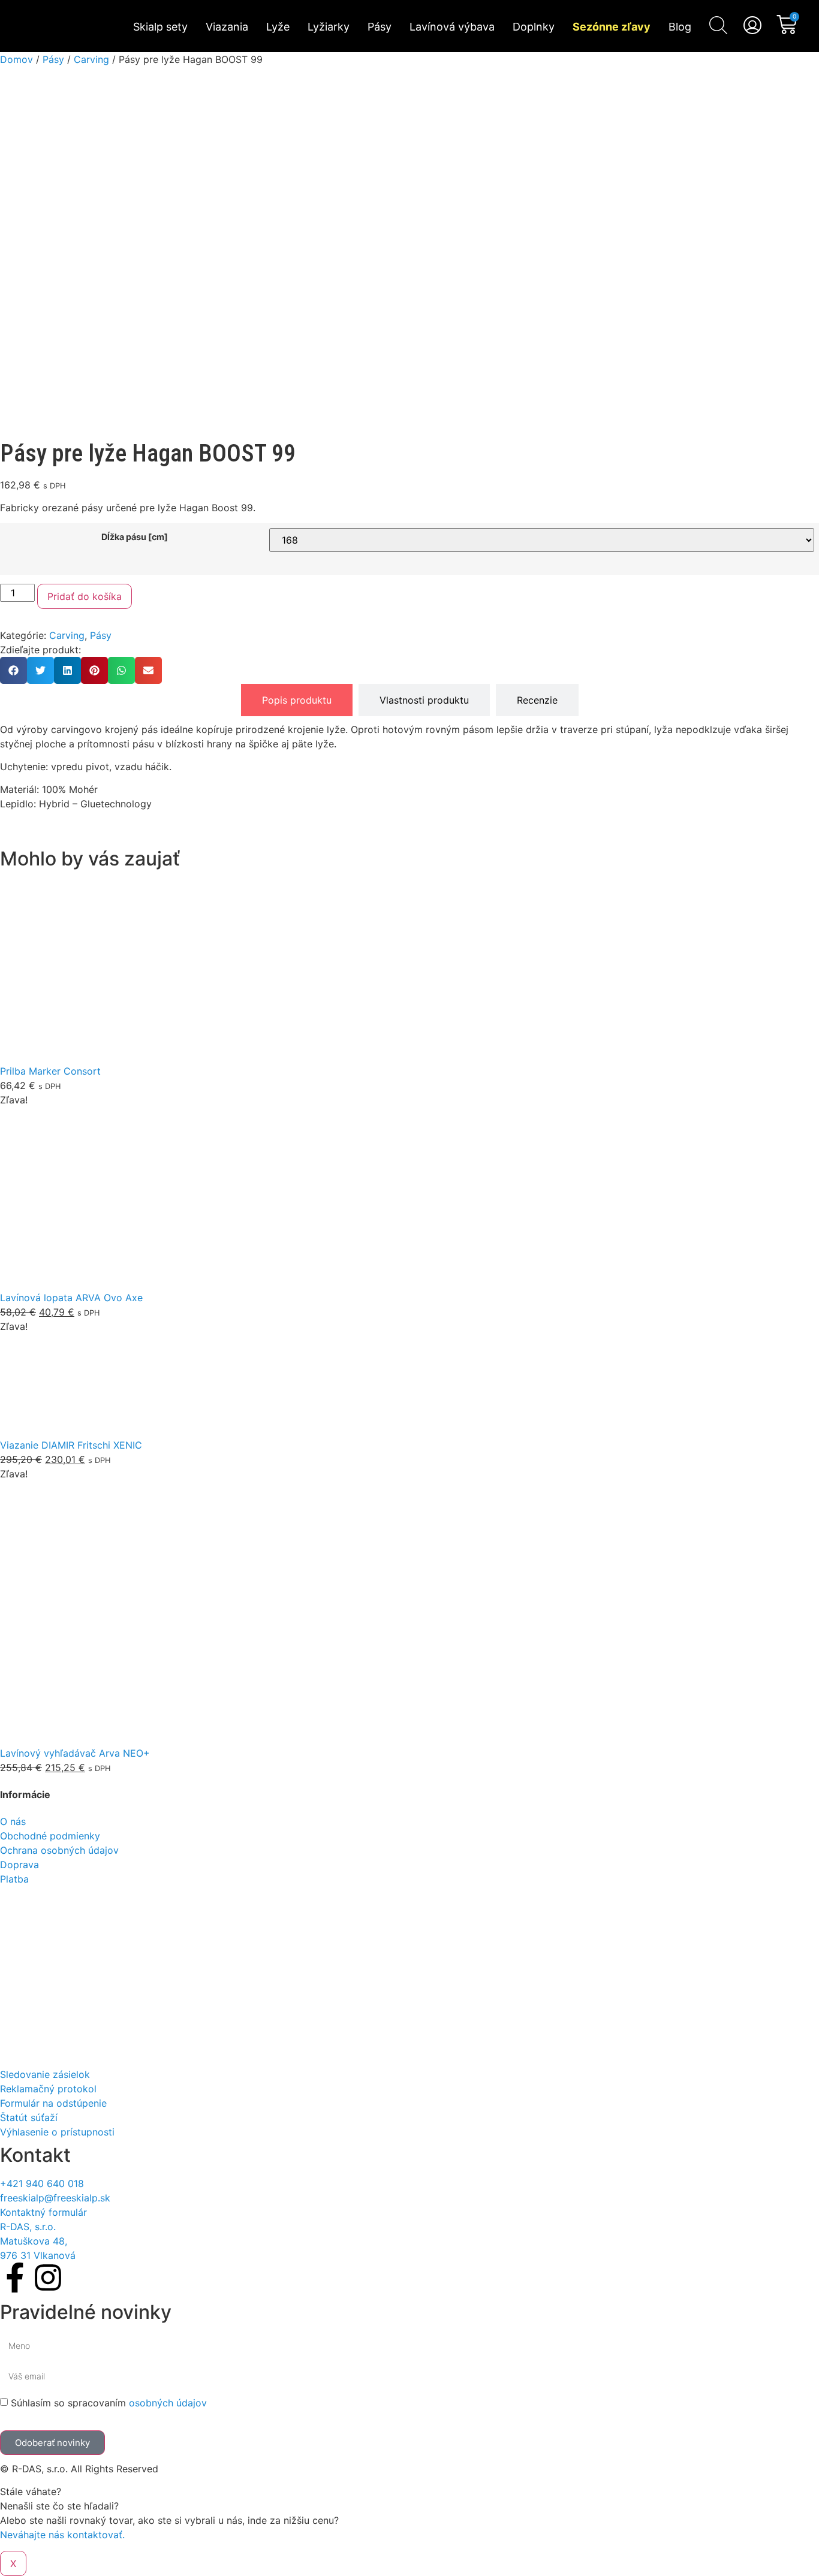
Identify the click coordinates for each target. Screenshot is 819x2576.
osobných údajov (168, 2403)
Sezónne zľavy (612, 27)
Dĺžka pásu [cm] (135, 537)
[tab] (297, 700)
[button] (13, 670)
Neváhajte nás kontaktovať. (62, 2535)
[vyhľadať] (718, 25)
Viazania (227, 27)
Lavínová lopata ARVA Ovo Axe (71, 1298)
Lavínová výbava (452, 27)
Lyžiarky (329, 27)
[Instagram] (48, 2278)
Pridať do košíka (85, 596)
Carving (91, 59)
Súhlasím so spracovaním (109, 2403)
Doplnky (534, 27)
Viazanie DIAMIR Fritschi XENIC (71, 1445)
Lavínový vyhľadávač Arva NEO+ (75, 1753)
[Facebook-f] (15, 2278)
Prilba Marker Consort (50, 1071)
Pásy (380, 27)
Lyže (278, 27)
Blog (680, 27)
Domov (16, 59)
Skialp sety (160, 27)
